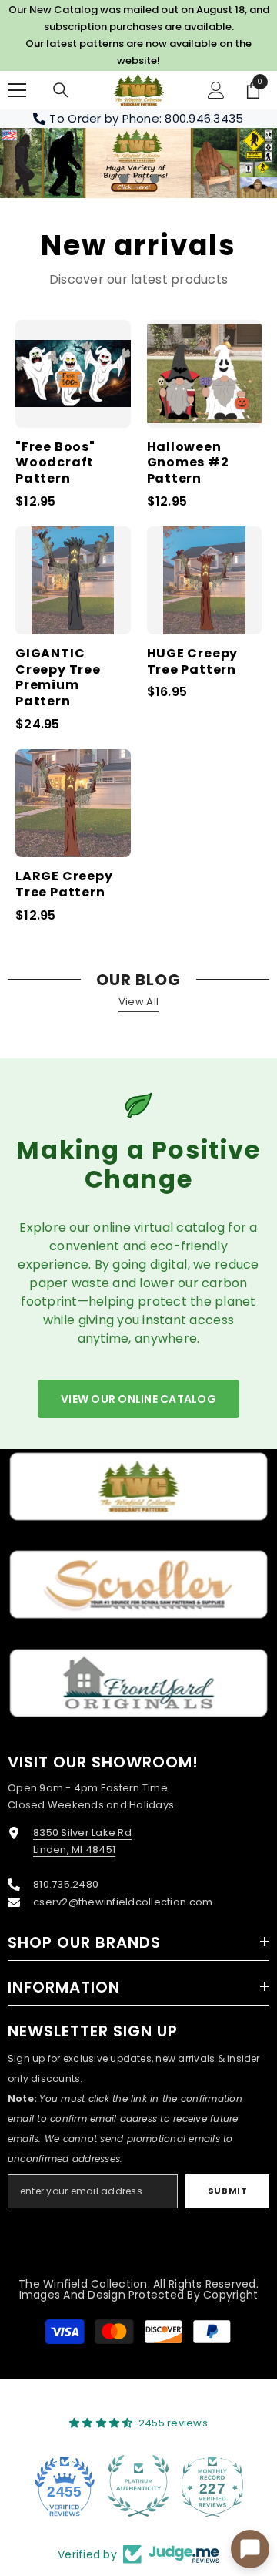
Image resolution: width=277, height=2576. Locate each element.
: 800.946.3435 (202, 118)
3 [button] (155, 179)
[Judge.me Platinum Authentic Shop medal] (65, 2486)
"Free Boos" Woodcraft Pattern (55, 463)
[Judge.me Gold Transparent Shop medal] (212, 2486)
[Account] (216, 90)
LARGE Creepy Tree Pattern (64, 885)
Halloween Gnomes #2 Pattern (188, 463)
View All (138, 1002)
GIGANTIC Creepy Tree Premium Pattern (58, 678)
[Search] (61, 90)
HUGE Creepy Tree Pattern (193, 662)
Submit (227, 2191)
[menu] (17, 90)
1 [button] (124, 179)
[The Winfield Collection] (138, 1486)
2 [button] (139, 179)
